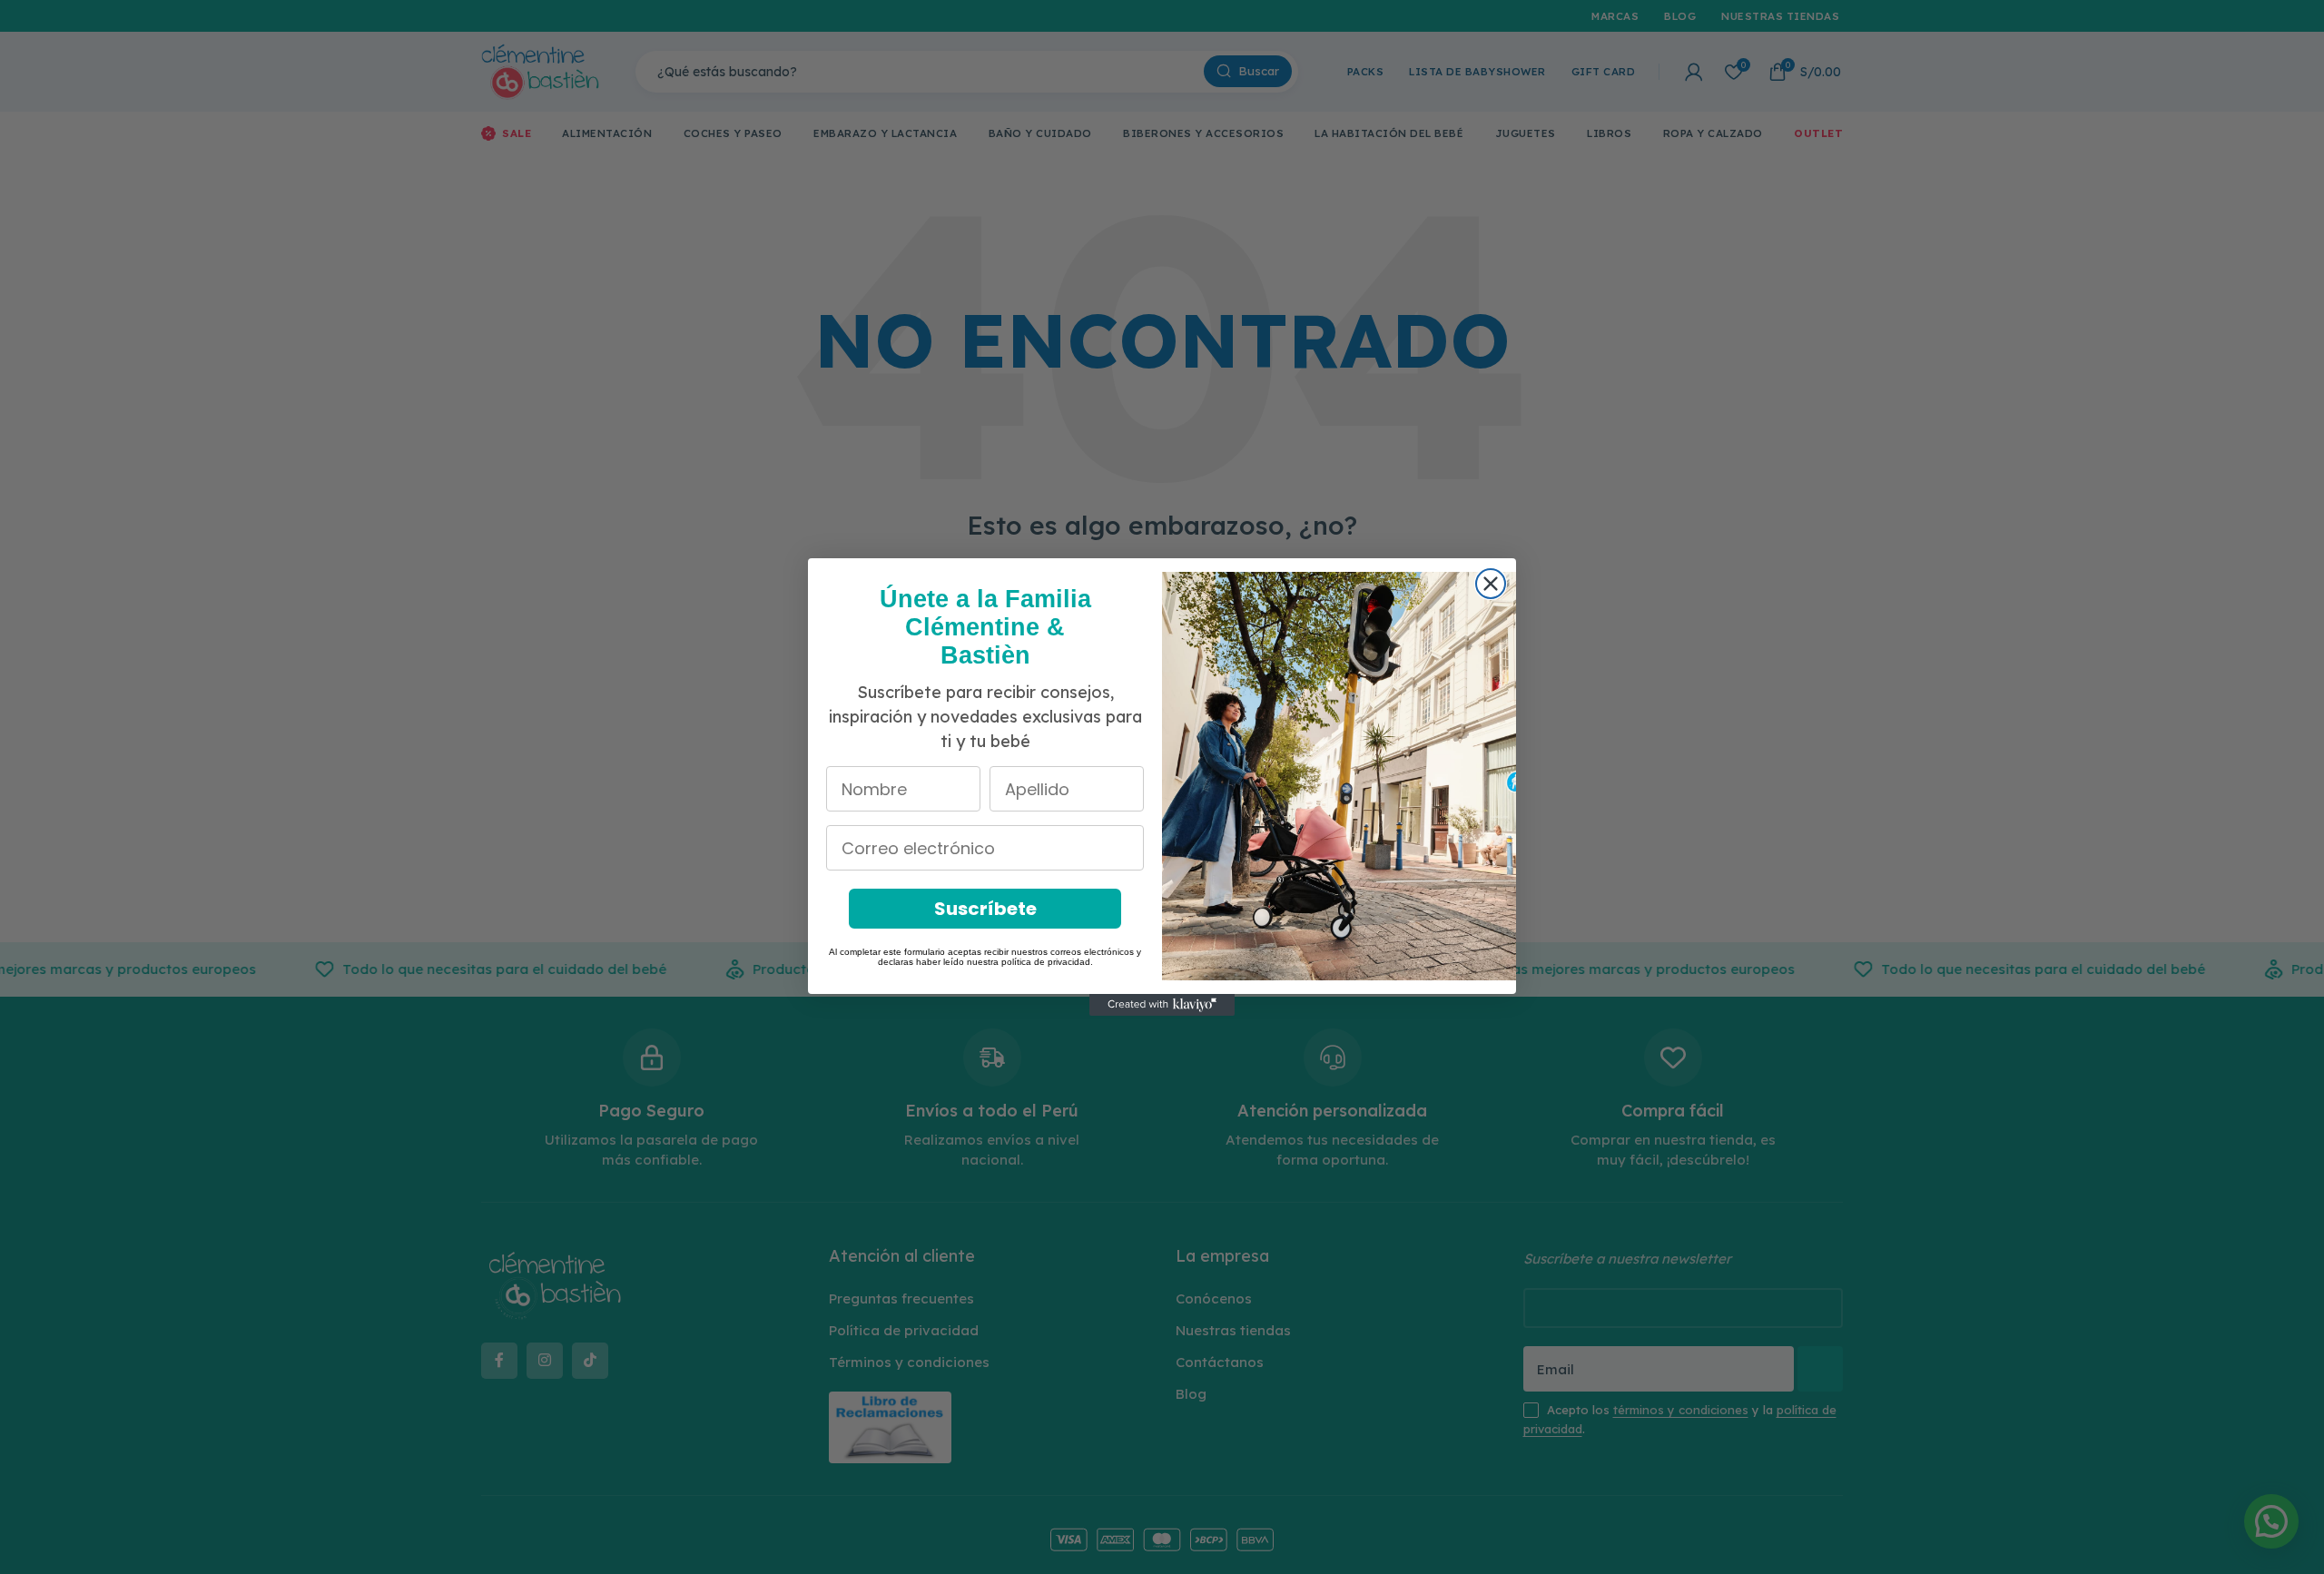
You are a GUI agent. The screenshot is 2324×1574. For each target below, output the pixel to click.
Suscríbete (985, 909)
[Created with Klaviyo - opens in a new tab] (1162, 1005)
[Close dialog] (1491, 584)
